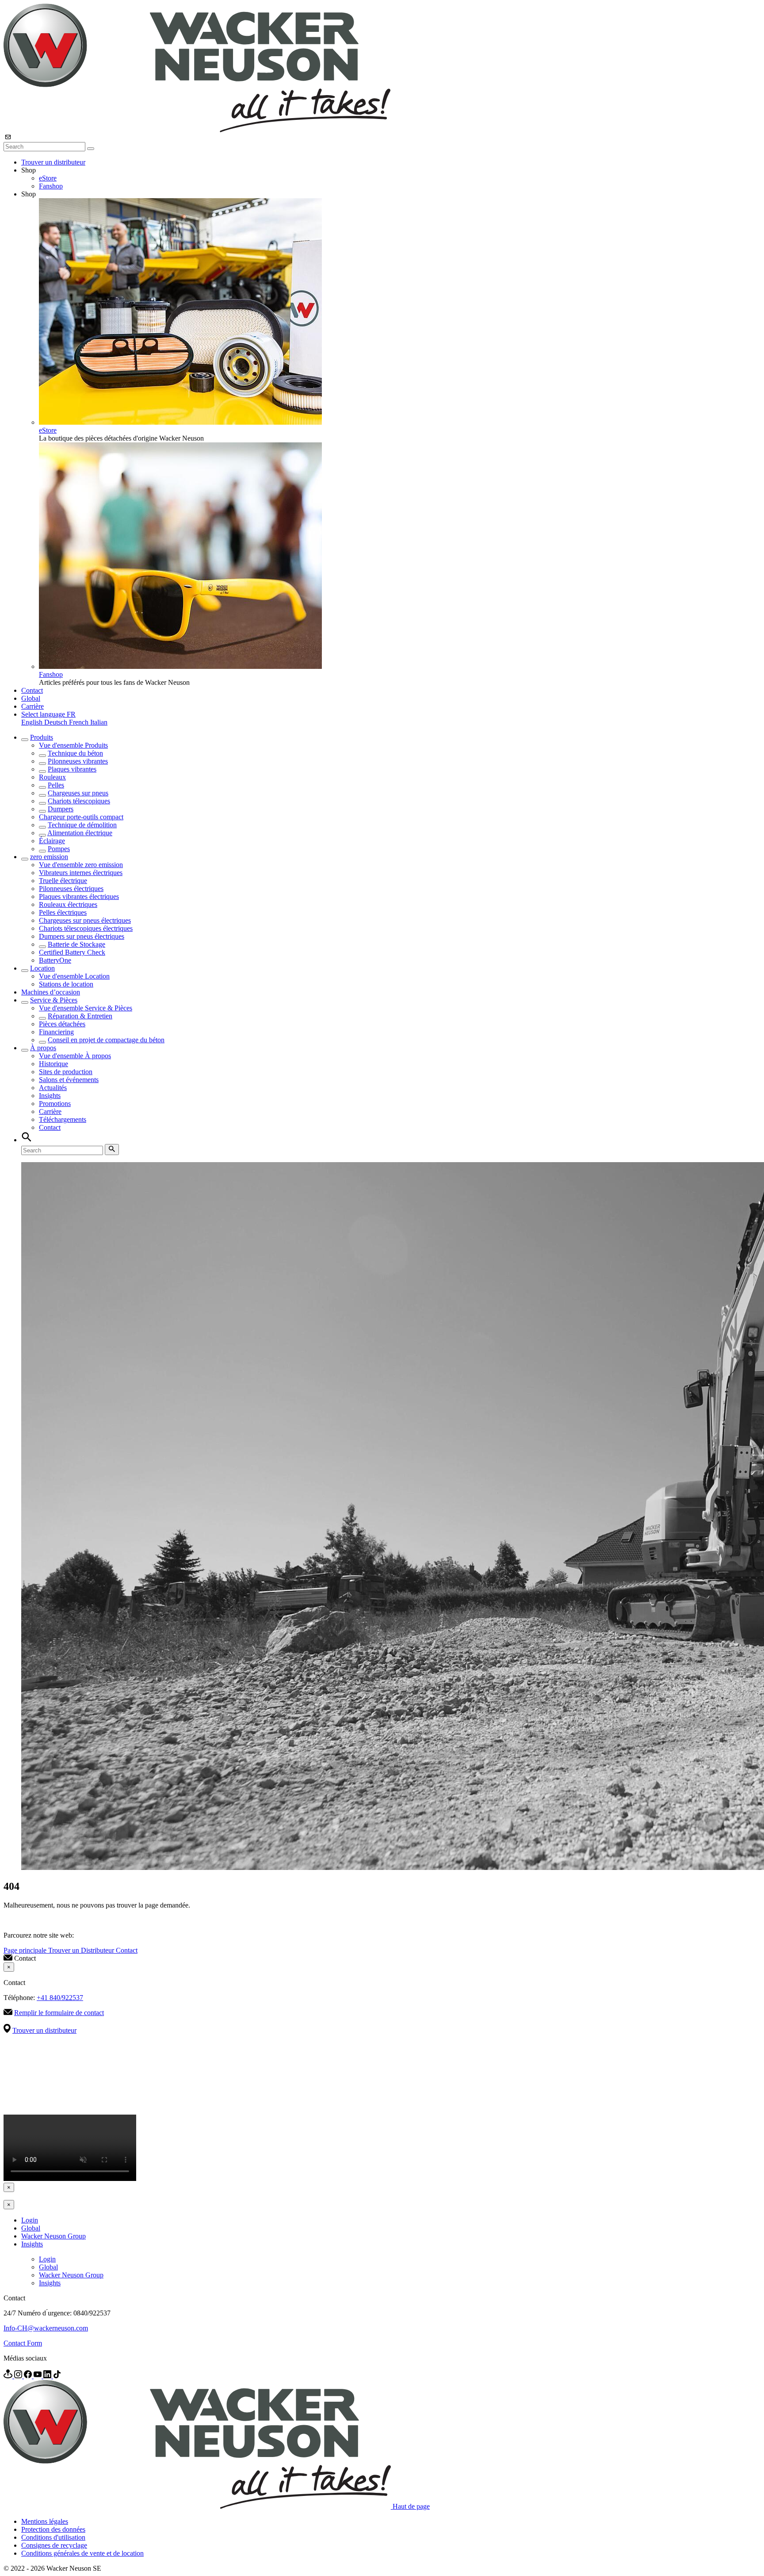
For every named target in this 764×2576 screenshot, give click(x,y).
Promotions (55, 1104)
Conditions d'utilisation (53, 2537)
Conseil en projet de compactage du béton (106, 1040)
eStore (48, 178)
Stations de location (66, 984)
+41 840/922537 (60, 1998)
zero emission (49, 857)
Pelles (56, 785)
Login (30, 2220)
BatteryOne (55, 960)
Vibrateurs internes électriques (81, 873)
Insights (50, 1096)
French (80, 722)
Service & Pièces (54, 1000)
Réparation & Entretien (80, 1016)
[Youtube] (38, 2376)
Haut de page (411, 2506)
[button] (48, 714)
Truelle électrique (63, 881)
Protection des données (53, 2529)
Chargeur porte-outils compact (81, 817)
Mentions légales (45, 2521)
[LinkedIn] (48, 2376)
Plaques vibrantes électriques (79, 896)
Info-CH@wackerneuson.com (46, 2328)
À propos (43, 1048)
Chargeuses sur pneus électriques (85, 920)
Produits (42, 737)
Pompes (59, 849)
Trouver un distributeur (53, 162)
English (33, 722)
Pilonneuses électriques (71, 889)
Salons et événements (69, 1080)
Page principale (26, 1950)
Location (42, 968)
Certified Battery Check (72, 952)
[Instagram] (19, 2376)
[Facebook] (29, 2376)
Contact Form (23, 2343)
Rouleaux (52, 777)
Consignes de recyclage (54, 2545)
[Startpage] (197, 130)
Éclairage (52, 841)
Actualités (53, 1088)
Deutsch (57, 722)
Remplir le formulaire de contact (59, 2013)
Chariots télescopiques (79, 801)
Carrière (32, 706)
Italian (99, 722)
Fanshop (51, 186)
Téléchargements (63, 1119)
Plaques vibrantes (72, 769)
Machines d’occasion (51, 992)
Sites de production (66, 1072)
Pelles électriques (63, 912)
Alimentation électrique (80, 833)
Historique (53, 1064)
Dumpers (61, 809)
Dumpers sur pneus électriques (82, 936)
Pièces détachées (62, 1024)
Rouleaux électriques (68, 904)
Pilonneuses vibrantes (78, 761)
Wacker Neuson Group (53, 2236)
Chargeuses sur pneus (78, 793)
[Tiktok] (57, 2376)
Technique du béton (75, 753)
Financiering (56, 1032)
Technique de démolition (82, 825)
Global (31, 698)
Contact (32, 690)
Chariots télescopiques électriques (86, 928)
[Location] (9, 2376)
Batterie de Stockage (76, 944)
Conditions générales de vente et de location (82, 2553)
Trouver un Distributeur (82, 1950)
